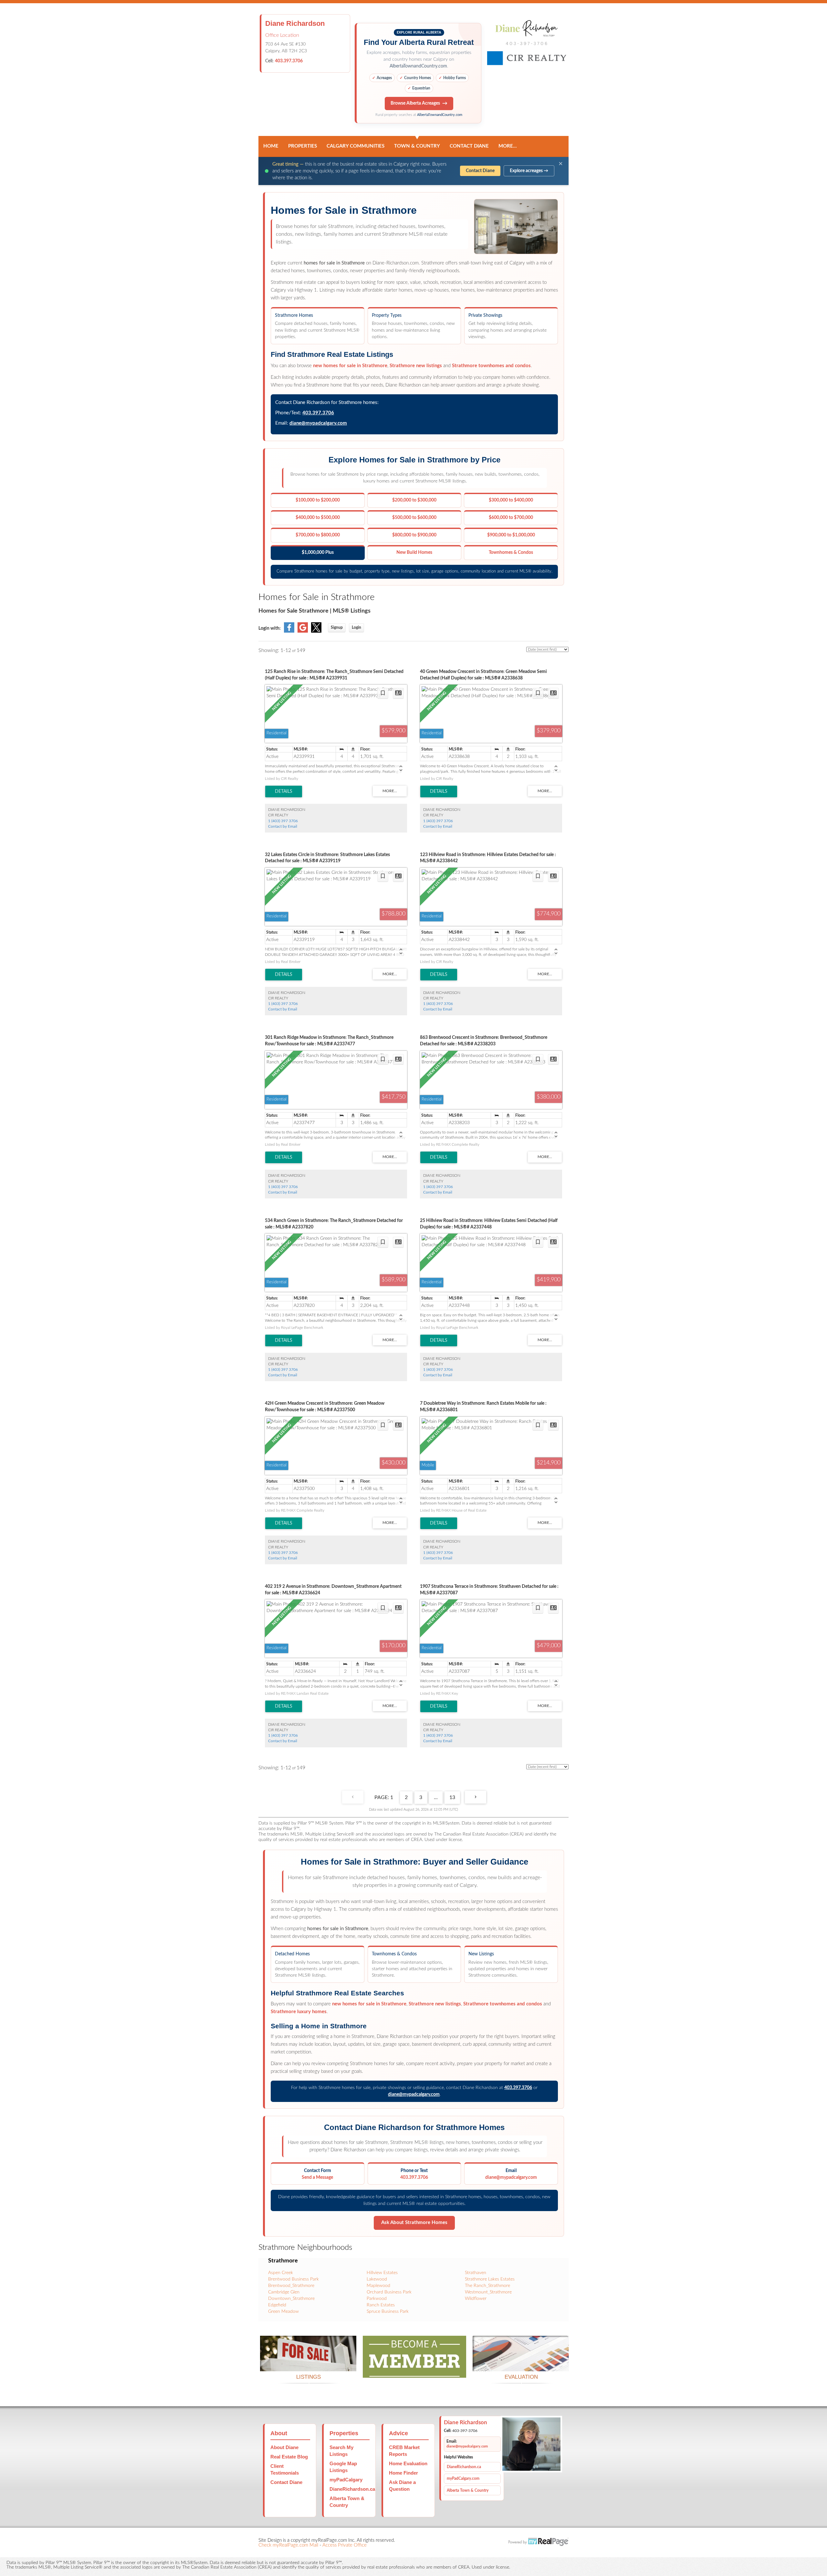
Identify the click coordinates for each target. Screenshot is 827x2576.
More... (508, 146)
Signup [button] (337, 627)
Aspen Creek (281, 2273)
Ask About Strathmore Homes (414, 2223)
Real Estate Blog (289, 2457)
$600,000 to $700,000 (511, 518)
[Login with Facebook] (289, 631)
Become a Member (414, 2370)
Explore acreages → (529, 171)
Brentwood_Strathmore (291, 2286)
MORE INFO (521, 2363)
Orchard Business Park (389, 2292)
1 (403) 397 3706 (283, 821)
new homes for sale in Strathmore (350, 366)
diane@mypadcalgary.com (318, 423)
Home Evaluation (408, 2463)
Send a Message (317, 2178)
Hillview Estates (382, 2273)
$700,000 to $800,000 (318, 535)
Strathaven (476, 2273)
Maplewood (378, 2286)
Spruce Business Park (388, 2312)
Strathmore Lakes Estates (490, 2279)
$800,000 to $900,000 (414, 535)
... (436, 1797)
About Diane (284, 2447)
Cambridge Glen (284, 2292)
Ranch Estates (381, 2305)
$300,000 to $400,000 (511, 500)
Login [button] (356, 627)
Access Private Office (345, 2545)
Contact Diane (469, 146)
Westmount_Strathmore (488, 2292)
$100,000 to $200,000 (318, 500)
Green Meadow (283, 2312)
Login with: (270, 628)
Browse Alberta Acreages (415, 103)
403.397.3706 (289, 61)
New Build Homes (414, 553)
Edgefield (277, 2305)
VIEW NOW (308, 2363)
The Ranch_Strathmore (487, 2286)
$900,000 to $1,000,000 (511, 535)
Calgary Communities (356, 146)
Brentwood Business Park (293, 2279)
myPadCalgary (346, 2480)
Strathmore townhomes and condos (491, 366)
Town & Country (417, 146)
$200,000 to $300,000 (414, 500)
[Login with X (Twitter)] (316, 631)
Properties (303, 146)
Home (271, 146)
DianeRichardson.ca (352, 2489)
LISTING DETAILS (284, 791)
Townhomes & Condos (511, 553)
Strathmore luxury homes (299, 2012)
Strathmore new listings (416, 366)
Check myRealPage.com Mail (288, 2545)
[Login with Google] (303, 631)
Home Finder (403, 2473)
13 (452, 1797)
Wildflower (476, 2299)
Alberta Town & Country (468, 2490)
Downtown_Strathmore (291, 2299)
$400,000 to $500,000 (318, 518)
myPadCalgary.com (463, 2478)
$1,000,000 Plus (318, 553)
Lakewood (377, 2279)
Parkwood (377, 2299)
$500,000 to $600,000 (414, 518)
